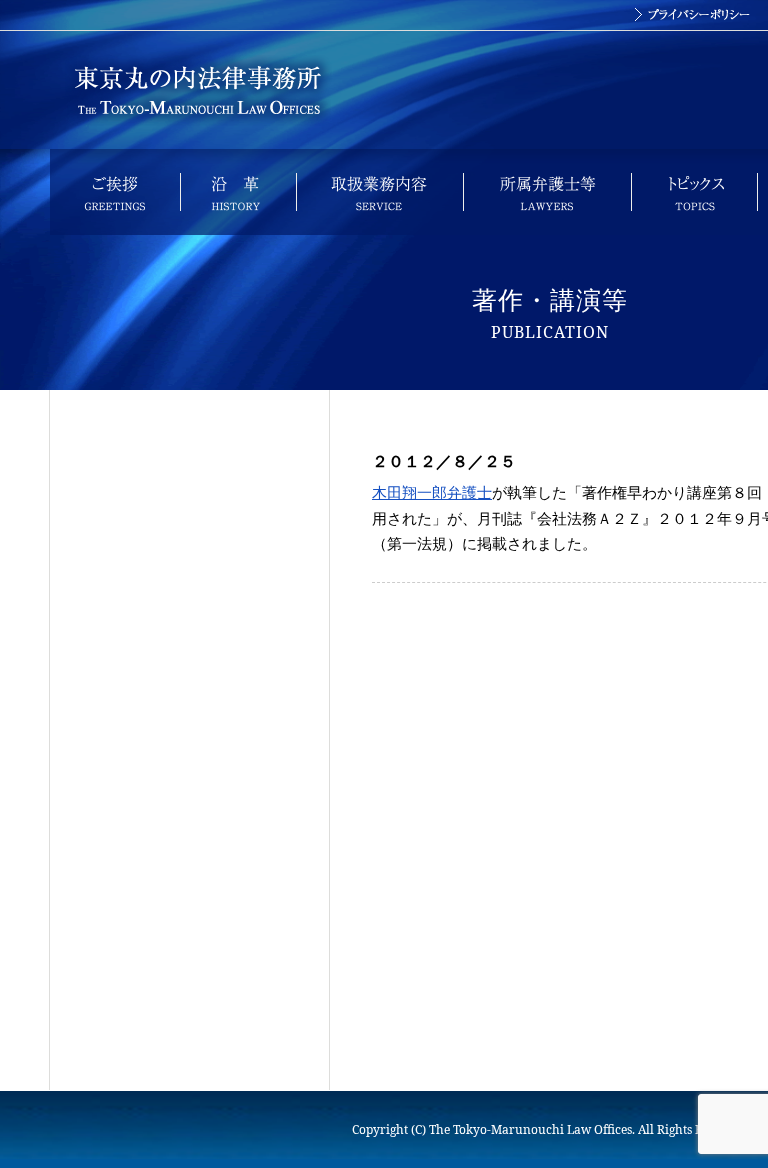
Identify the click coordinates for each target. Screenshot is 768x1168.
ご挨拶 (115, 192)
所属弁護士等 (547, 192)
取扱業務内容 (379, 192)
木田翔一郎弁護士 (432, 492)
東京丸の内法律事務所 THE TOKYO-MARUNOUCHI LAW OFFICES (197, 90)
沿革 (238, 192)
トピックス (694, 192)
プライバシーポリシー (692, 15)
